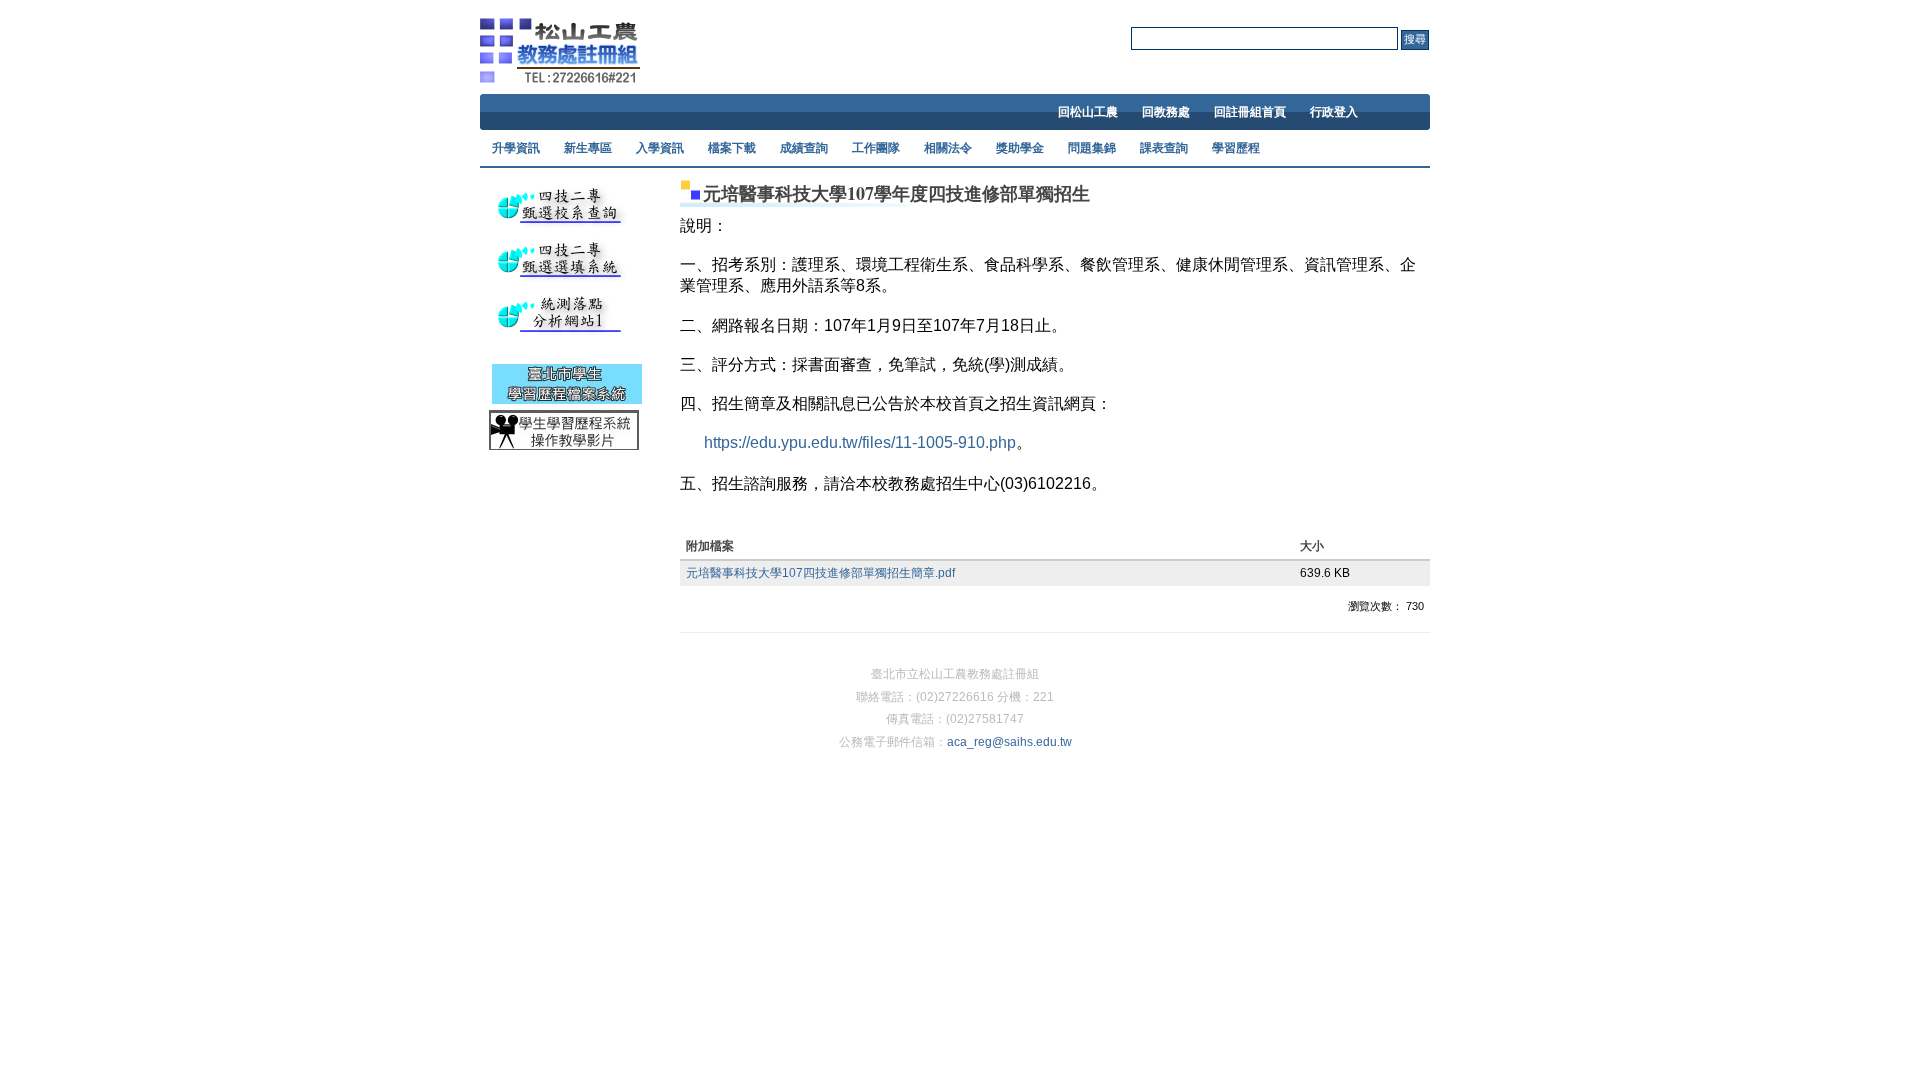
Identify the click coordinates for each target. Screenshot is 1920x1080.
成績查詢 (804, 148)
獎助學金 (1020, 148)
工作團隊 (876, 148)
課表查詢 (1164, 148)
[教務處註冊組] (560, 69)
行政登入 (1334, 112)
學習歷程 (1236, 148)
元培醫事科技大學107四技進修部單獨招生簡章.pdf (820, 573)
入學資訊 (660, 148)
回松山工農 (1088, 112)
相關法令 (948, 148)
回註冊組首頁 (1250, 112)
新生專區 (588, 148)
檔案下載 (732, 148)
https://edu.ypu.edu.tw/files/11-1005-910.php (860, 442)
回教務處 (1166, 112)
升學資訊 (516, 148)
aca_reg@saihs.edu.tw (1009, 742)
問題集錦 (1092, 148)
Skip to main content (955, 9)
